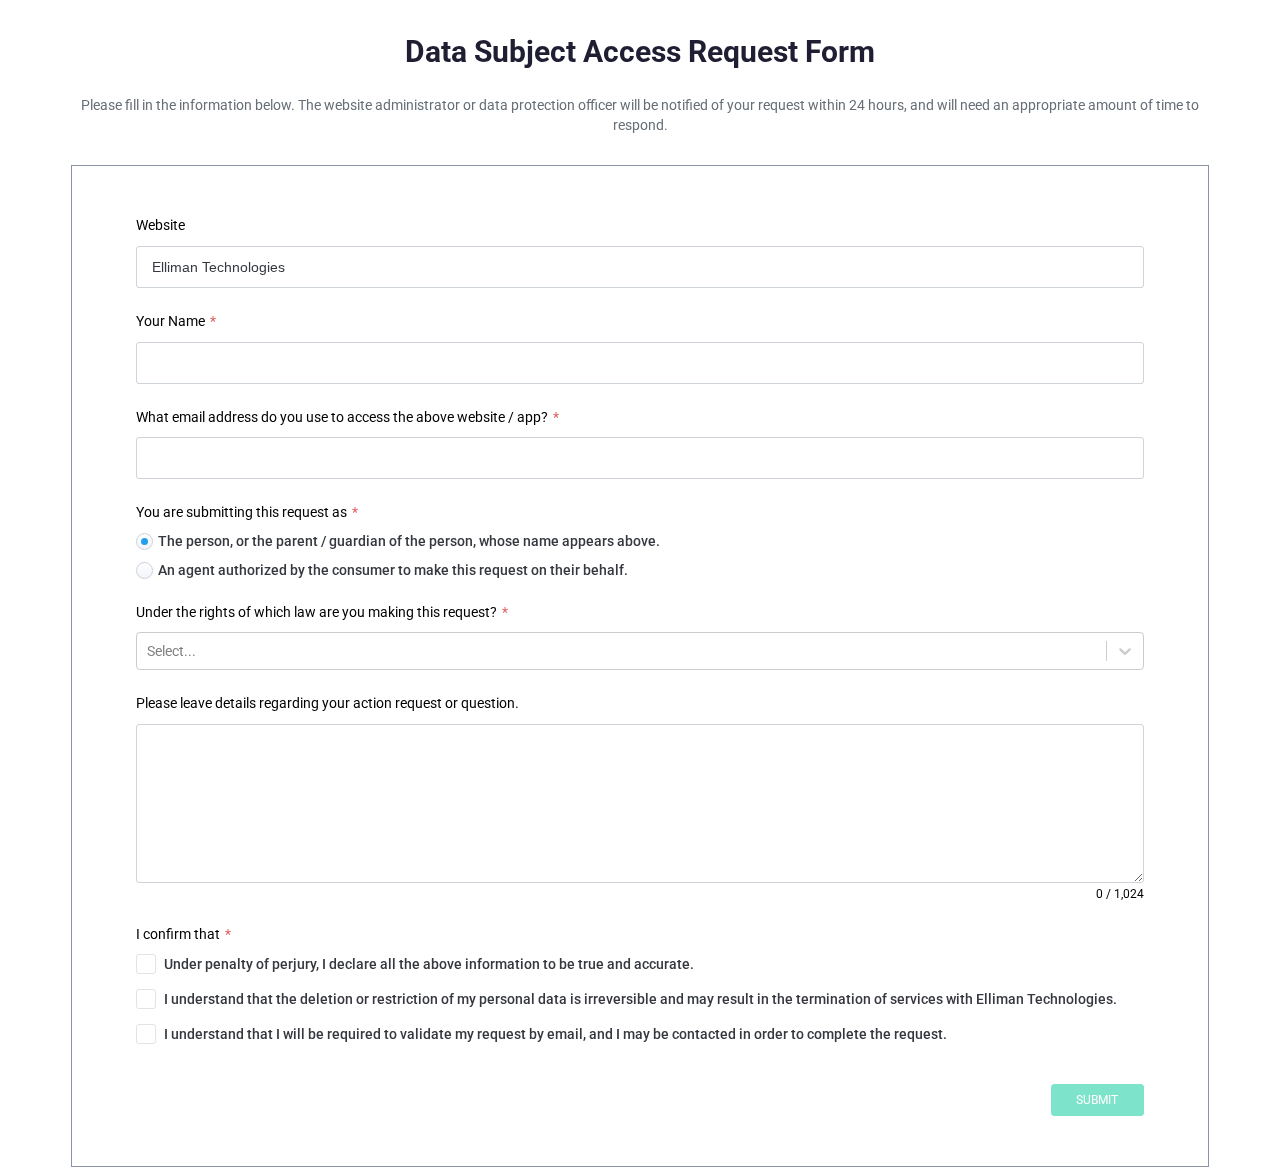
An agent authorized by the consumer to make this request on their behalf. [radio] (393, 570)
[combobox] (148, 651)
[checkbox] (640, 964)
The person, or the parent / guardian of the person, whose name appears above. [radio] (409, 541)
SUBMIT (1097, 1100)
